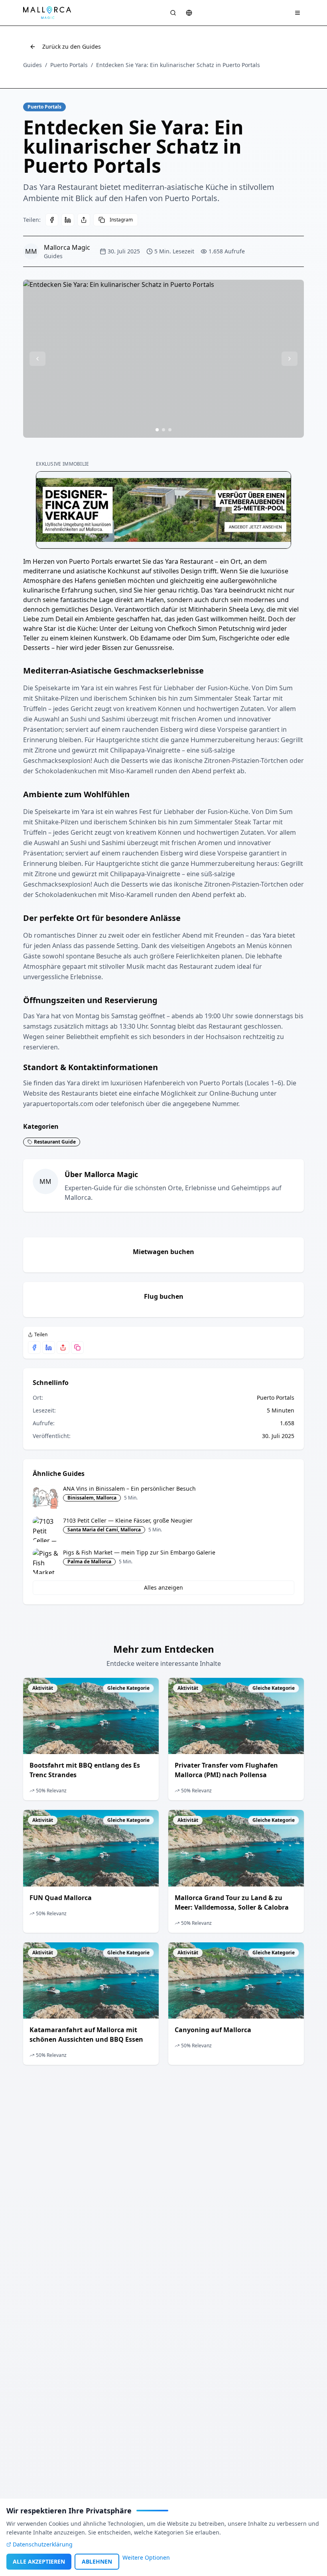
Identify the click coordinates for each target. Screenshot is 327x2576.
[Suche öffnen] (173, 13)
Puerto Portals (69, 65)
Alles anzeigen (163, 1587)
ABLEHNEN (97, 2561)
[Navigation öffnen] (297, 13)
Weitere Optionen (146, 2557)
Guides (33, 65)
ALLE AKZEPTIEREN (39, 2561)
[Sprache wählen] (189, 13)
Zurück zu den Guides (72, 46)
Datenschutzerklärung (43, 2544)
